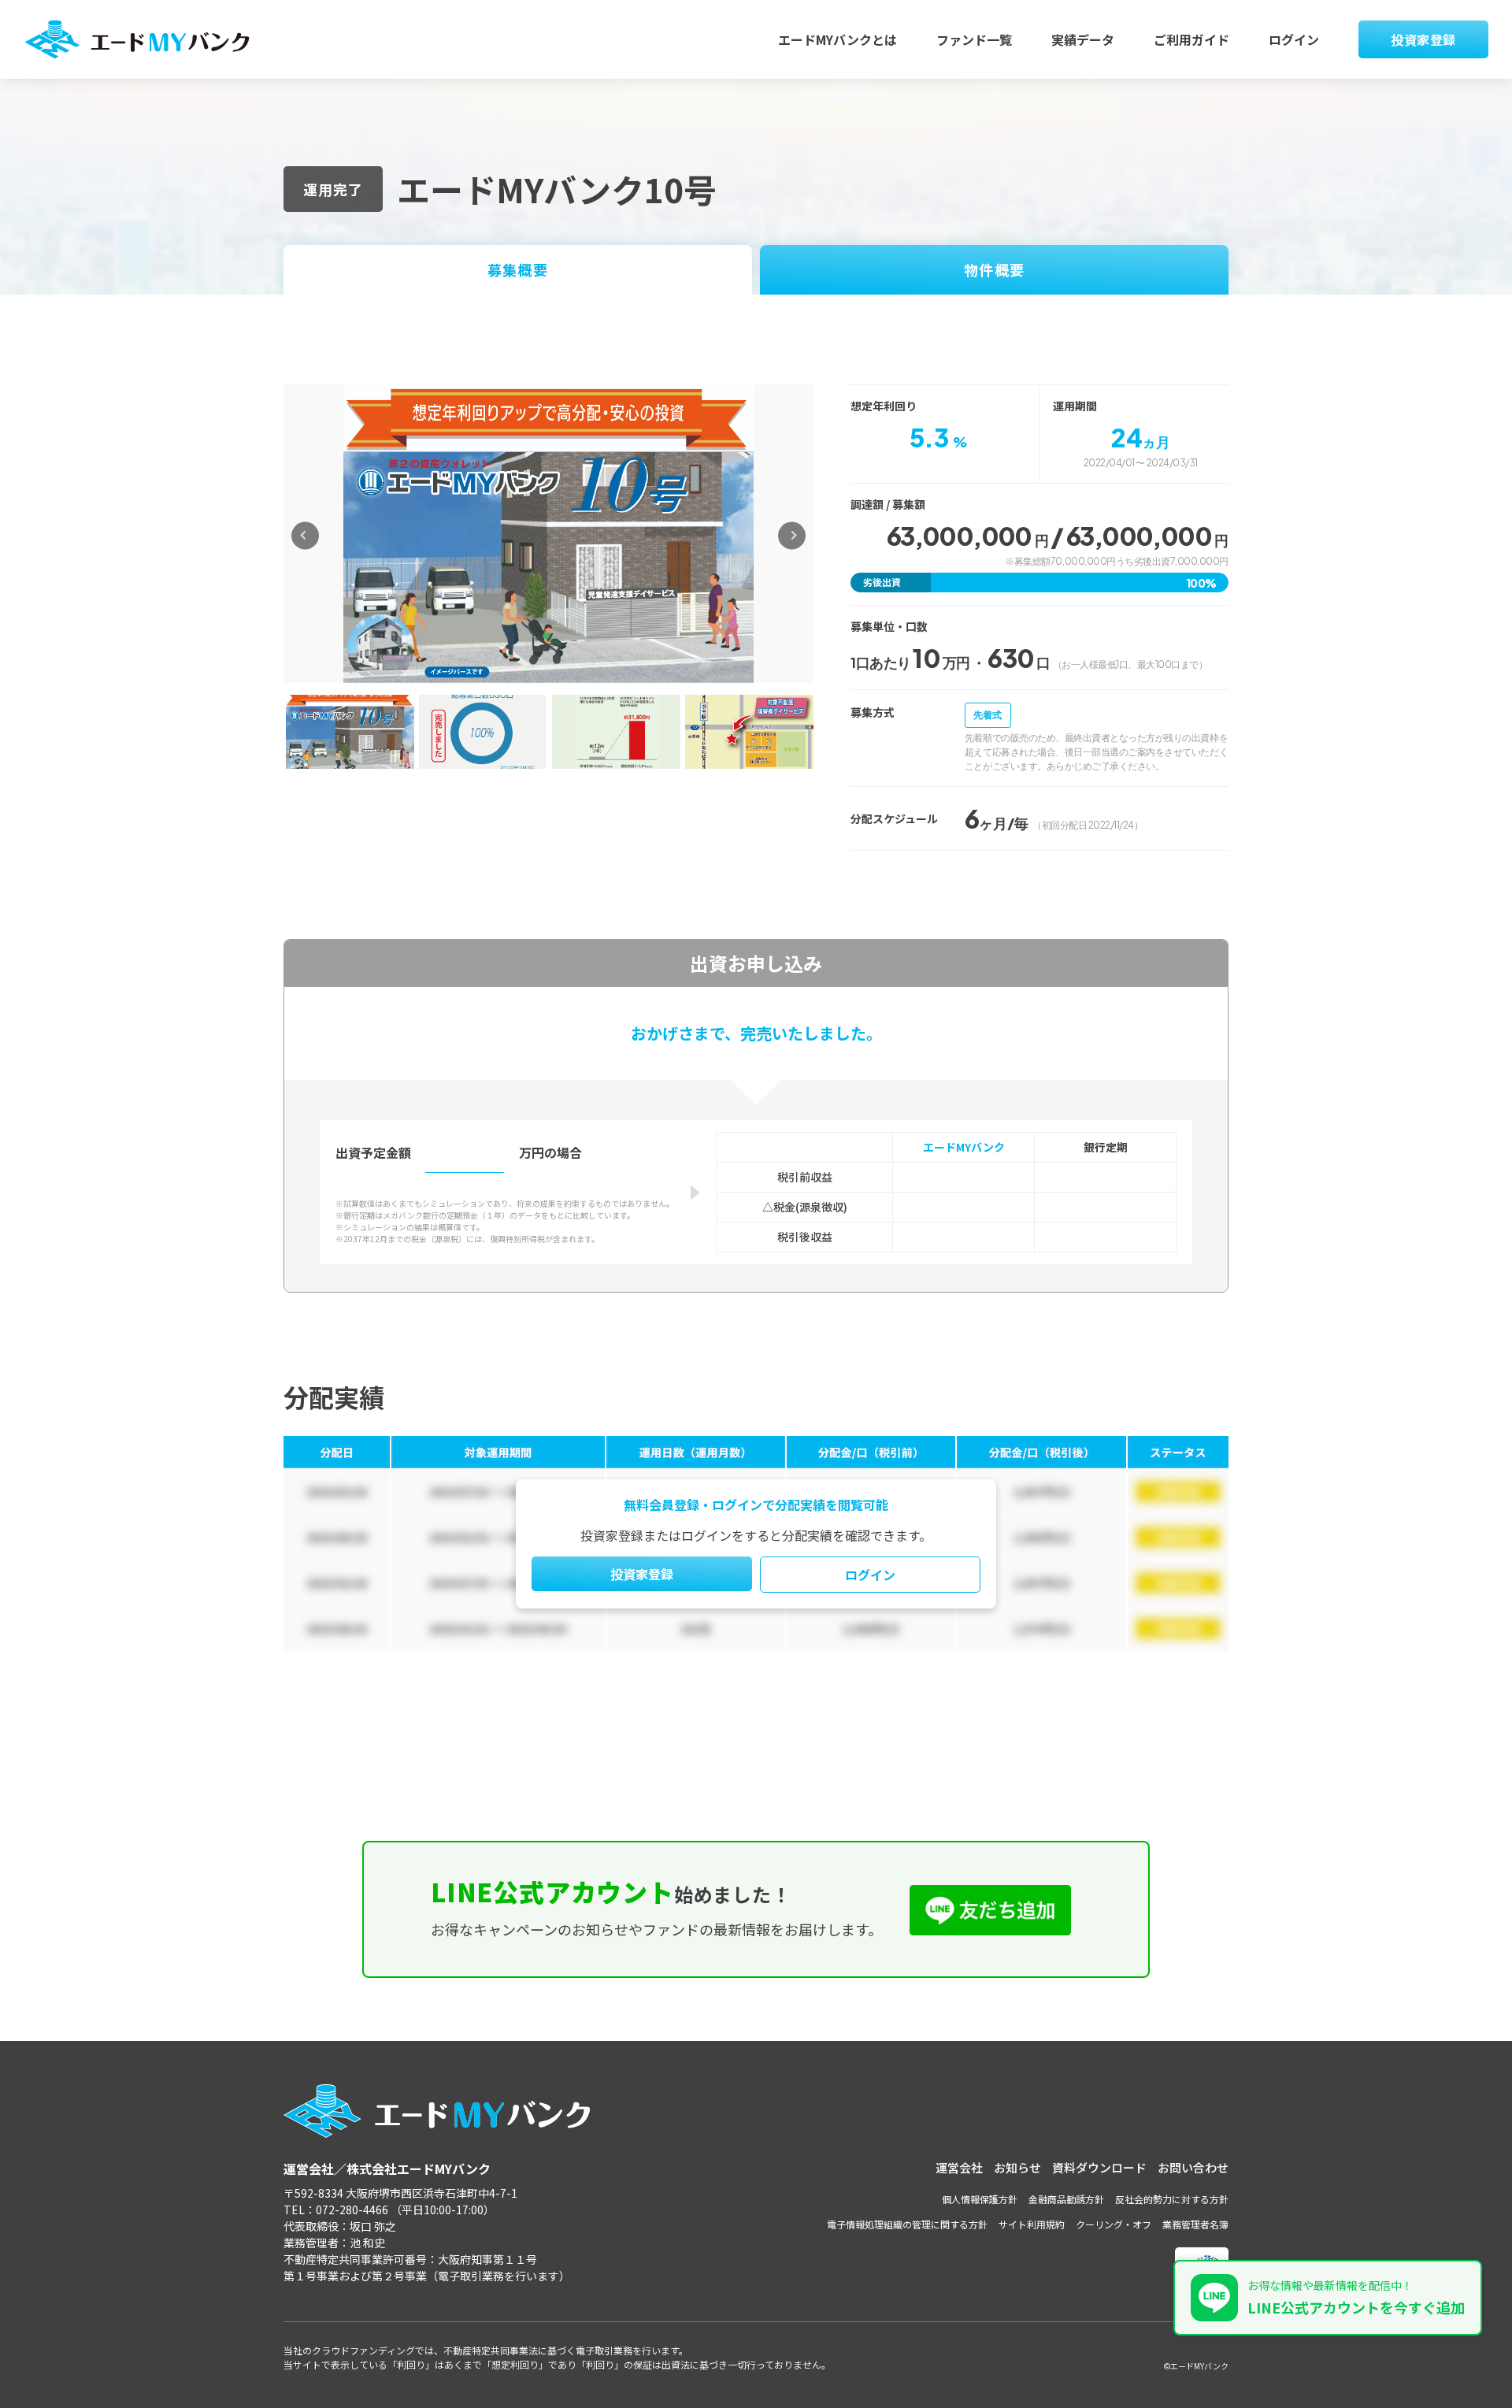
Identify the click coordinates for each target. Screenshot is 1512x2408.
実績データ (1083, 39)
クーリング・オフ (1114, 2224)
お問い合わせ (1193, 2167)
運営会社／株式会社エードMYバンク (387, 2169)
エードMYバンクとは (838, 39)
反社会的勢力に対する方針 (1172, 2199)
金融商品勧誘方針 (1066, 2199)
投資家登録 (1423, 39)
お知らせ (1017, 2167)
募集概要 (517, 269)
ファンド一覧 (974, 39)
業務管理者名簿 (1195, 2224)
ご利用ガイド (1191, 39)
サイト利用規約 (1032, 2224)
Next (792, 535)
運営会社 (959, 2167)
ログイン (1294, 39)
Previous (305, 535)
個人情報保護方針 (980, 2199)
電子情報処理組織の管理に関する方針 (907, 2224)
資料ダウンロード (1099, 2167)
